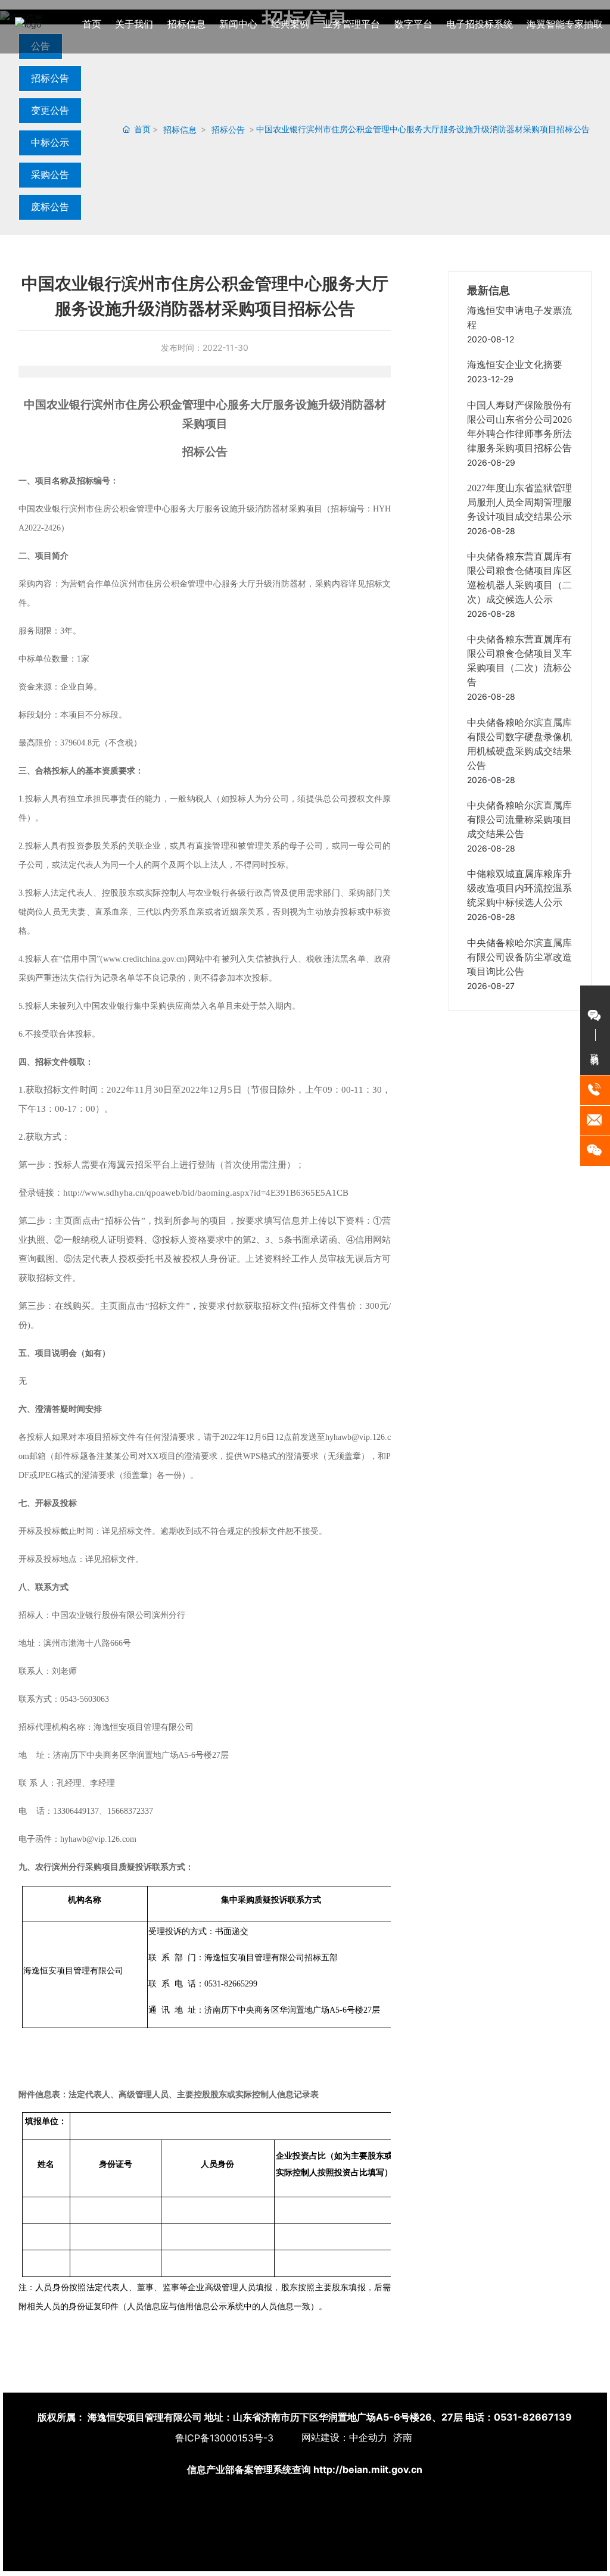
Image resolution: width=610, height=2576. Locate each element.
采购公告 (50, 174)
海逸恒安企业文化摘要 (515, 365)
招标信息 (180, 130)
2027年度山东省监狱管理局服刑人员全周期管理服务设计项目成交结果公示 (519, 502)
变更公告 (50, 110)
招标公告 (50, 78)
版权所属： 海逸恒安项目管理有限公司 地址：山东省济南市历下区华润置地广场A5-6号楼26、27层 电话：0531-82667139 (305, 2417)
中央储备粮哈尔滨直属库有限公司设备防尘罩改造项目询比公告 (519, 957)
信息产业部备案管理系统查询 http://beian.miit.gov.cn (305, 2469)
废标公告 (50, 207)
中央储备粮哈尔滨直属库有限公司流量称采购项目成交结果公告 (519, 820)
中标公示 (50, 142)
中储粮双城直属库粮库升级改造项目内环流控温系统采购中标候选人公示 (519, 888)
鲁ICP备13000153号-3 (224, 2438)
